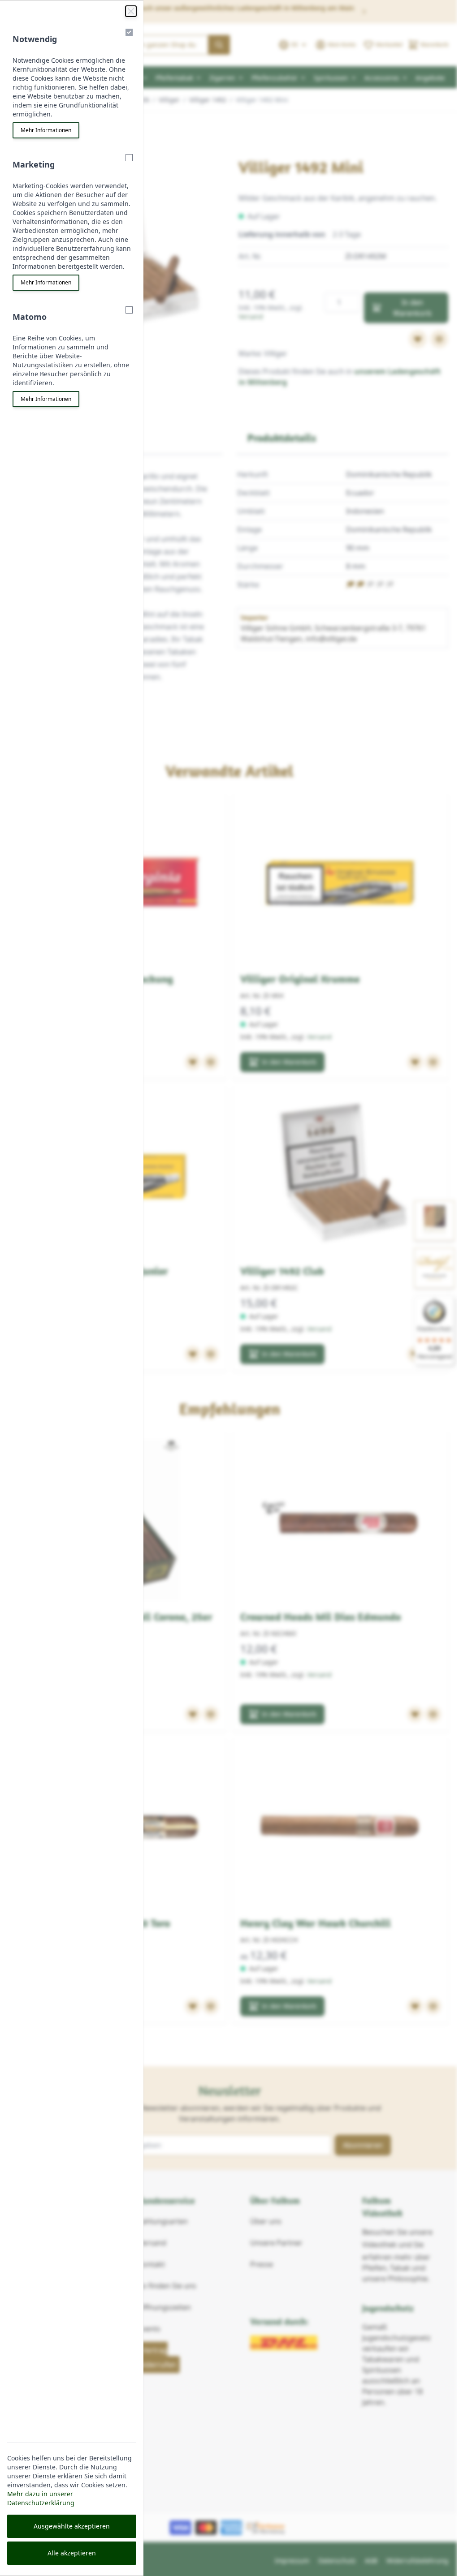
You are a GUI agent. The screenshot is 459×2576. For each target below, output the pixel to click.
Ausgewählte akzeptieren (72, 2526)
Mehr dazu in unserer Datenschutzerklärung (41, 2498)
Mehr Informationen (46, 130)
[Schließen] (131, 11)
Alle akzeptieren (72, 2553)
